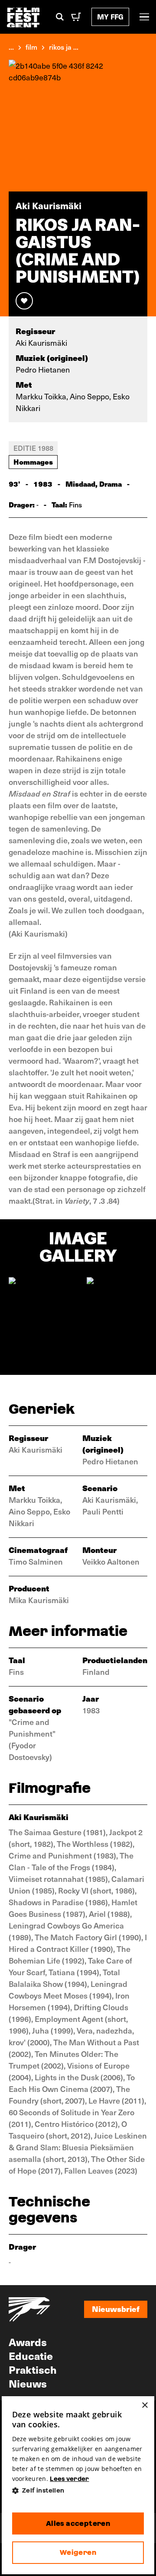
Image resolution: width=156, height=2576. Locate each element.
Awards (28, 2342)
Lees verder (69, 2479)
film (31, 47)
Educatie (31, 2356)
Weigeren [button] (78, 2552)
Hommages (33, 462)
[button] (78, 2491)
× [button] (145, 2405)
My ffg (110, 17)
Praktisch (33, 2369)
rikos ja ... (64, 47)
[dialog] (78, 2485)
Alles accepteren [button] (78, 2523)
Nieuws (28, 2383)
